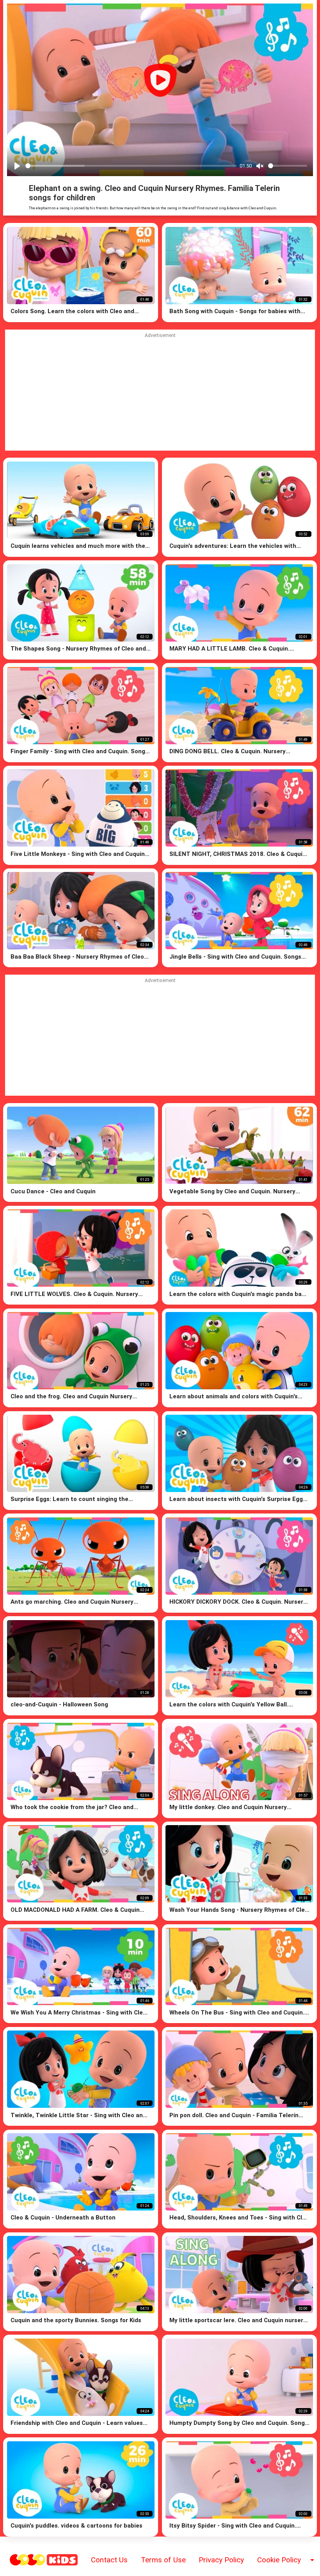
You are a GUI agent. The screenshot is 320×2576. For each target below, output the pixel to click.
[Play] (17, 166)
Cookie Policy (279, 2560)
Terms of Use (163, 2560)
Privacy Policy (221, 2560)
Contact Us (109, 2560)
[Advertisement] (160, 1038)
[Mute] (260, 166)
